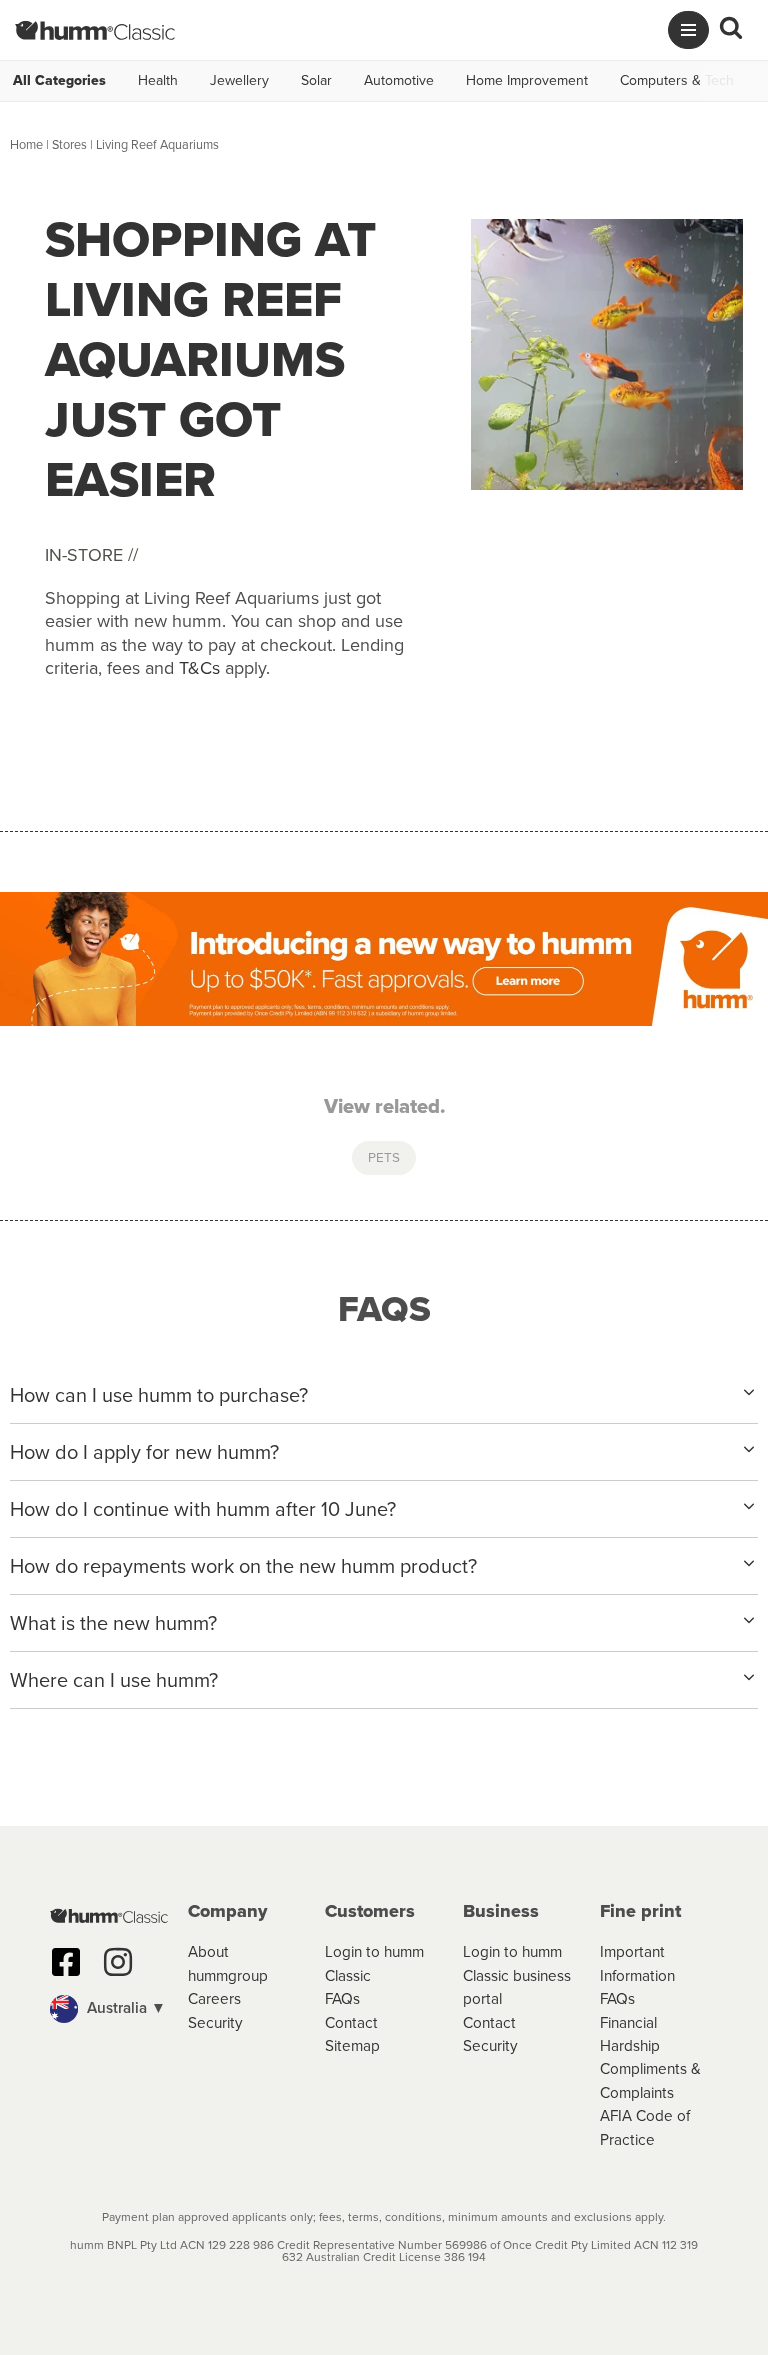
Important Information (637, 1963)
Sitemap (352, 2045)
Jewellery (239, 81)
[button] (109, 2009)
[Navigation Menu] (688, 30)
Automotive (399, 81)
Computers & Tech (677, 81)
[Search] (731, 30)
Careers (214, 1998)
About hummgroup (228, 1963)
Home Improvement (527, 81)
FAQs (342, 1998)
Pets (384, 1157)
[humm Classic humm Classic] (95, 30)
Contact (351, 2022)
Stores (69, 144)
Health (158, 81)
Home (26, 144)
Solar (316, 81)
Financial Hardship (630, 2034)
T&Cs (199, 668)
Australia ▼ (124, 2007)
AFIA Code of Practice (645, 2127)
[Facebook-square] (66, 1962)
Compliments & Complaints (650, 2080)
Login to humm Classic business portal (517, 1975)
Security (215, 2022)
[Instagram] (118, 1962)
